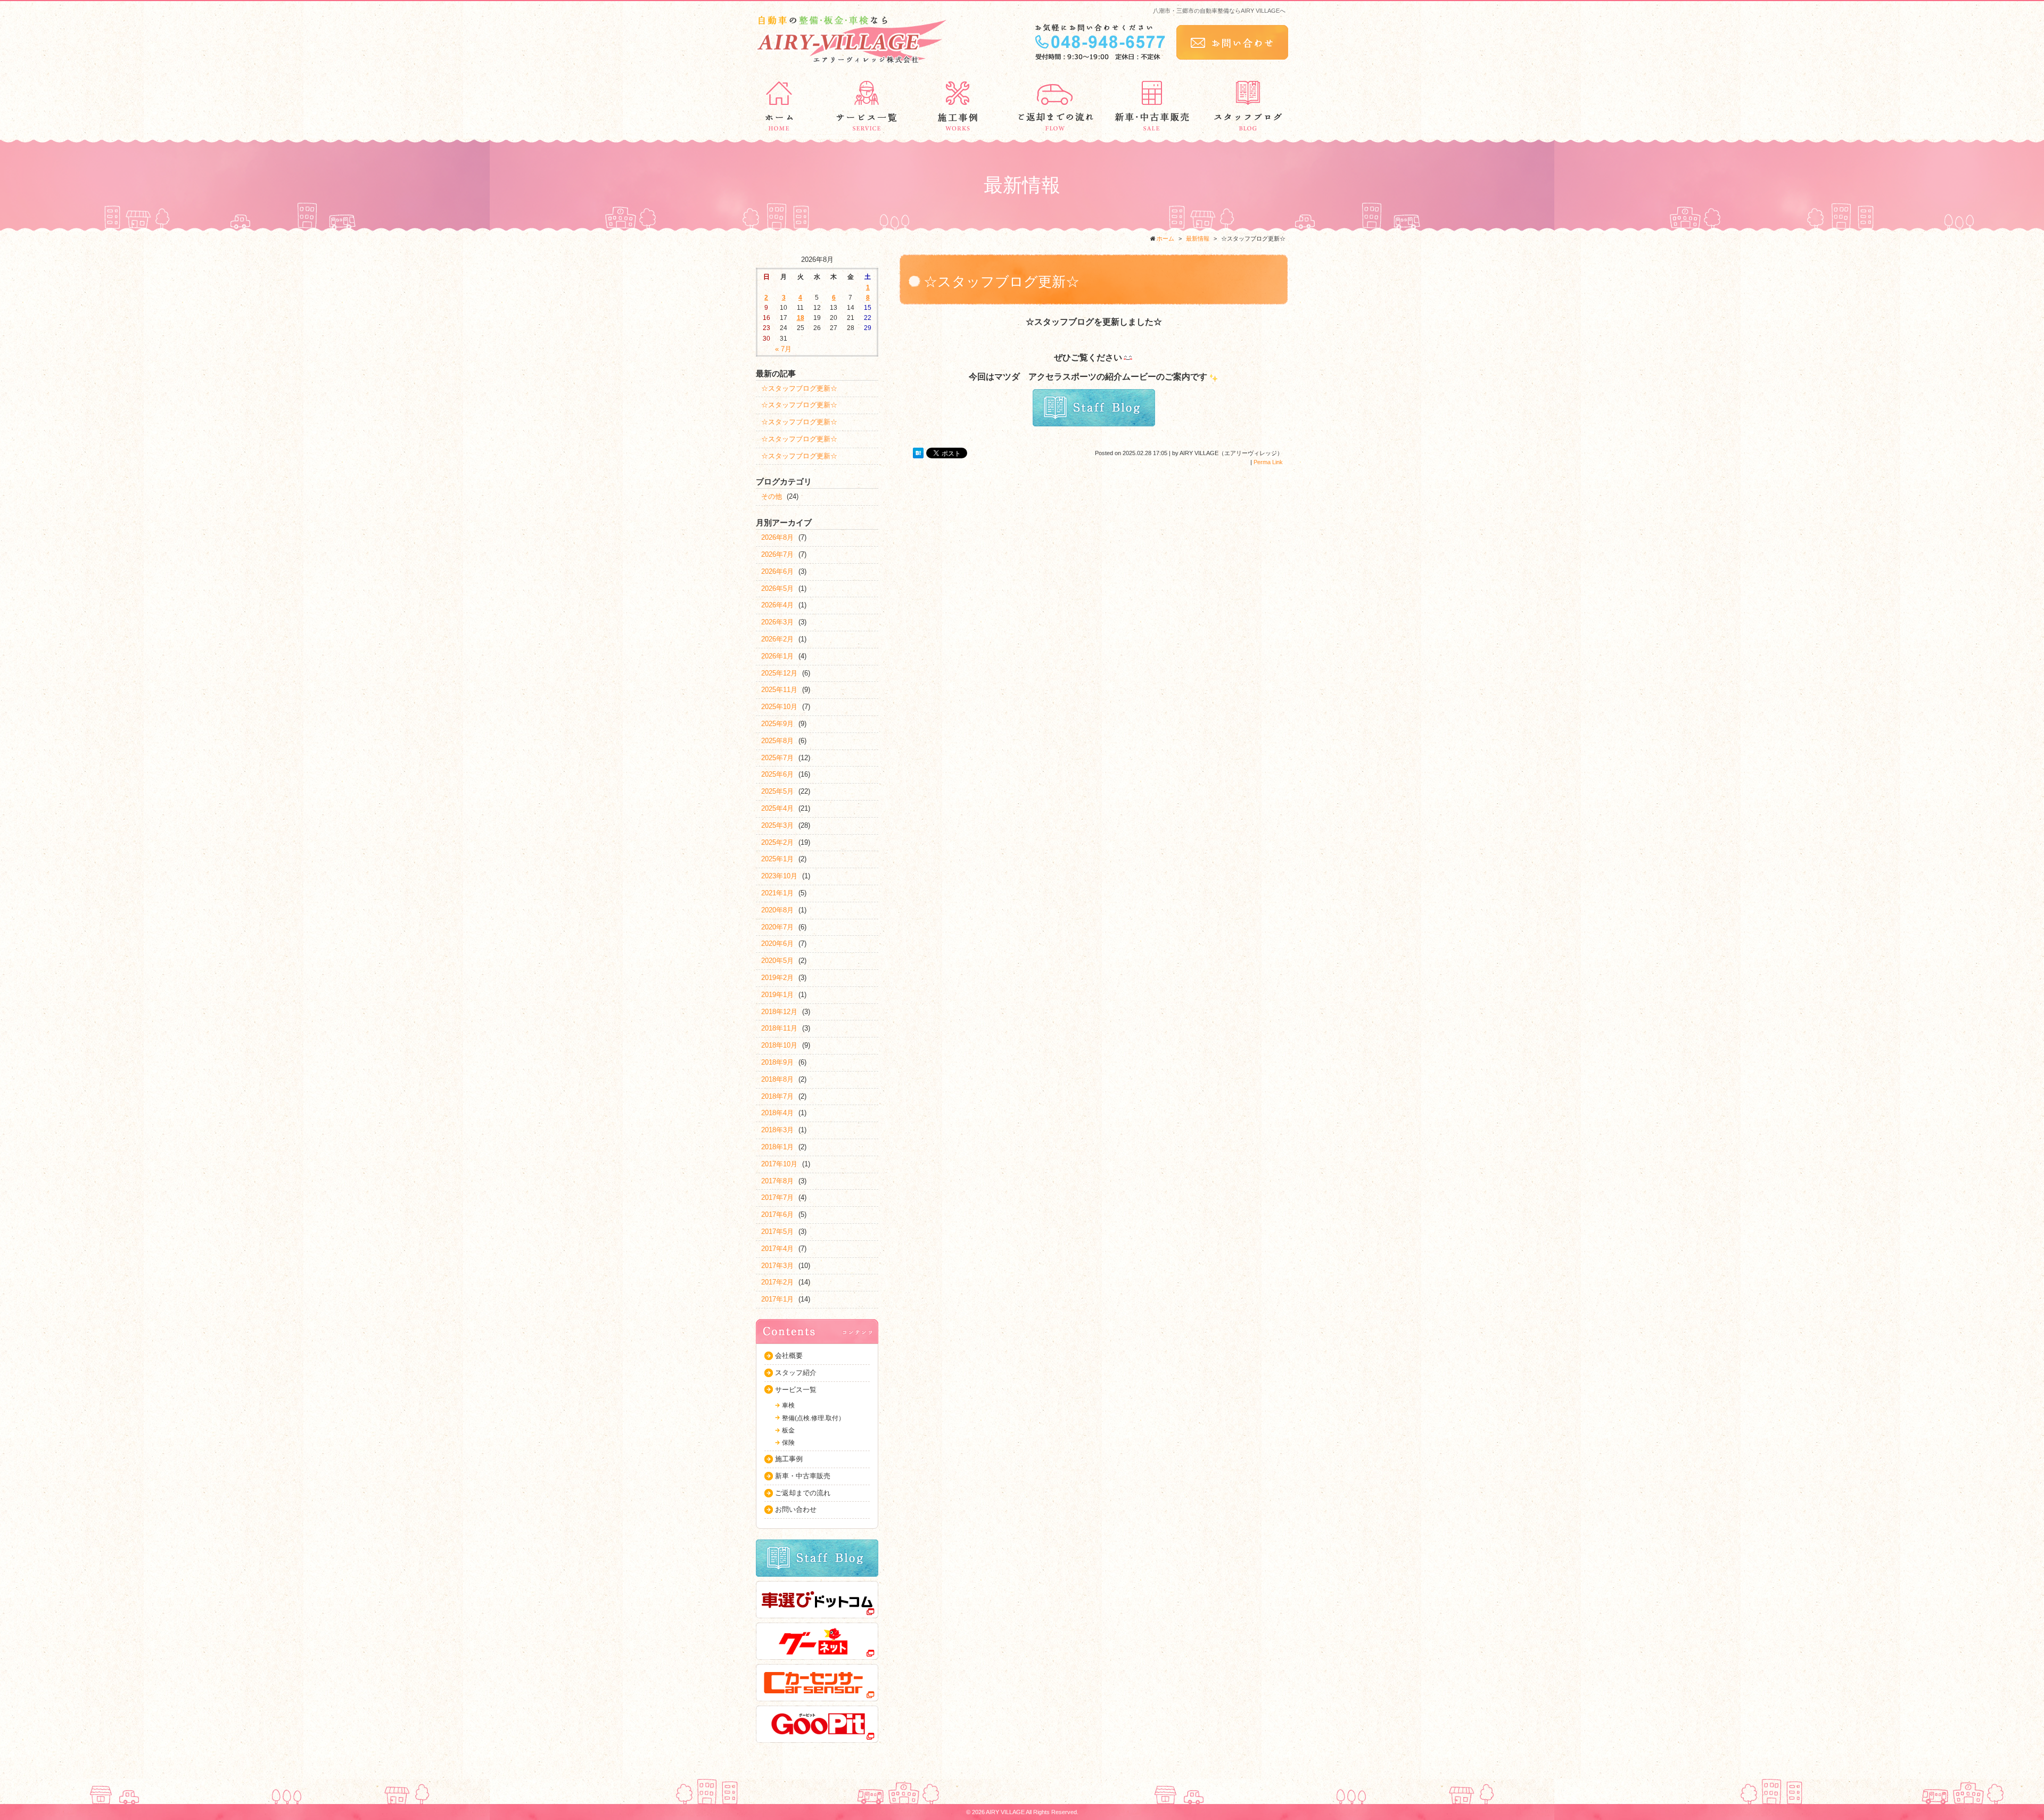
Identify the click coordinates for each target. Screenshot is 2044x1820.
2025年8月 (777, 741)
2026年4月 (777, 605)
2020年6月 (777, 944)
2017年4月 (777, 1249)
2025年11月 (779, 690)
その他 (772, 496)
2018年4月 (777, 1113)
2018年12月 (779, 1012)
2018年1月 (777, 1147)
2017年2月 (777, 1282)
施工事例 (789, 1459)
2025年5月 (777, 791)
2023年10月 (779, 876)
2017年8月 (777, 1181)
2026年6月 (777, 571)
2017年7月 (777, 1197)
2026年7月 (777, 554)
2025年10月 (779, 707)
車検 (788, 1405)
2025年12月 (779, 673)
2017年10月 (779, 1164)
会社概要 (789, 1356)
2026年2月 (777, 639)
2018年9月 (777, 1062)
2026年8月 (777, 537)
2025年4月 (777, 808)
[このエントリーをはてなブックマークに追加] (918, 453)
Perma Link (1268, 462)
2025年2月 (777, 842)
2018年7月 (777, 1096)
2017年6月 (777, 1214)
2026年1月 (777, 656)
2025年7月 (777, 758)
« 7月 (783, 349)
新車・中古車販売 (803, 1476)
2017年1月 (777, 1299)
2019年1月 (777, 995)
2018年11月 (779, 1028)
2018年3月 (777, 1130)
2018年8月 (777, 1079)
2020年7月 (777, 927)
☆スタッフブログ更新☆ (799, 388)
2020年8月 (777, 910)
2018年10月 (779, 1045)
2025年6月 (777, 774)
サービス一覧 (796, 1390)
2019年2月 (777, 978)
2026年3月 (777, 622)
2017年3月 (777, 1266)
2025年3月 (777, 825)
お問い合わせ (796, 1509)
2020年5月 (777, 961)
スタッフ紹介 (796, 1373)
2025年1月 (777, 859)
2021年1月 (777, 893)
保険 (788, 1443)
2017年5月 (777, 1232)
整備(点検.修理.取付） (813, 1418)
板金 (788, 1430)
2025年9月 (777, 724)
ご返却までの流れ (803, 1493)
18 (801, 318)
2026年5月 (777, 588)
